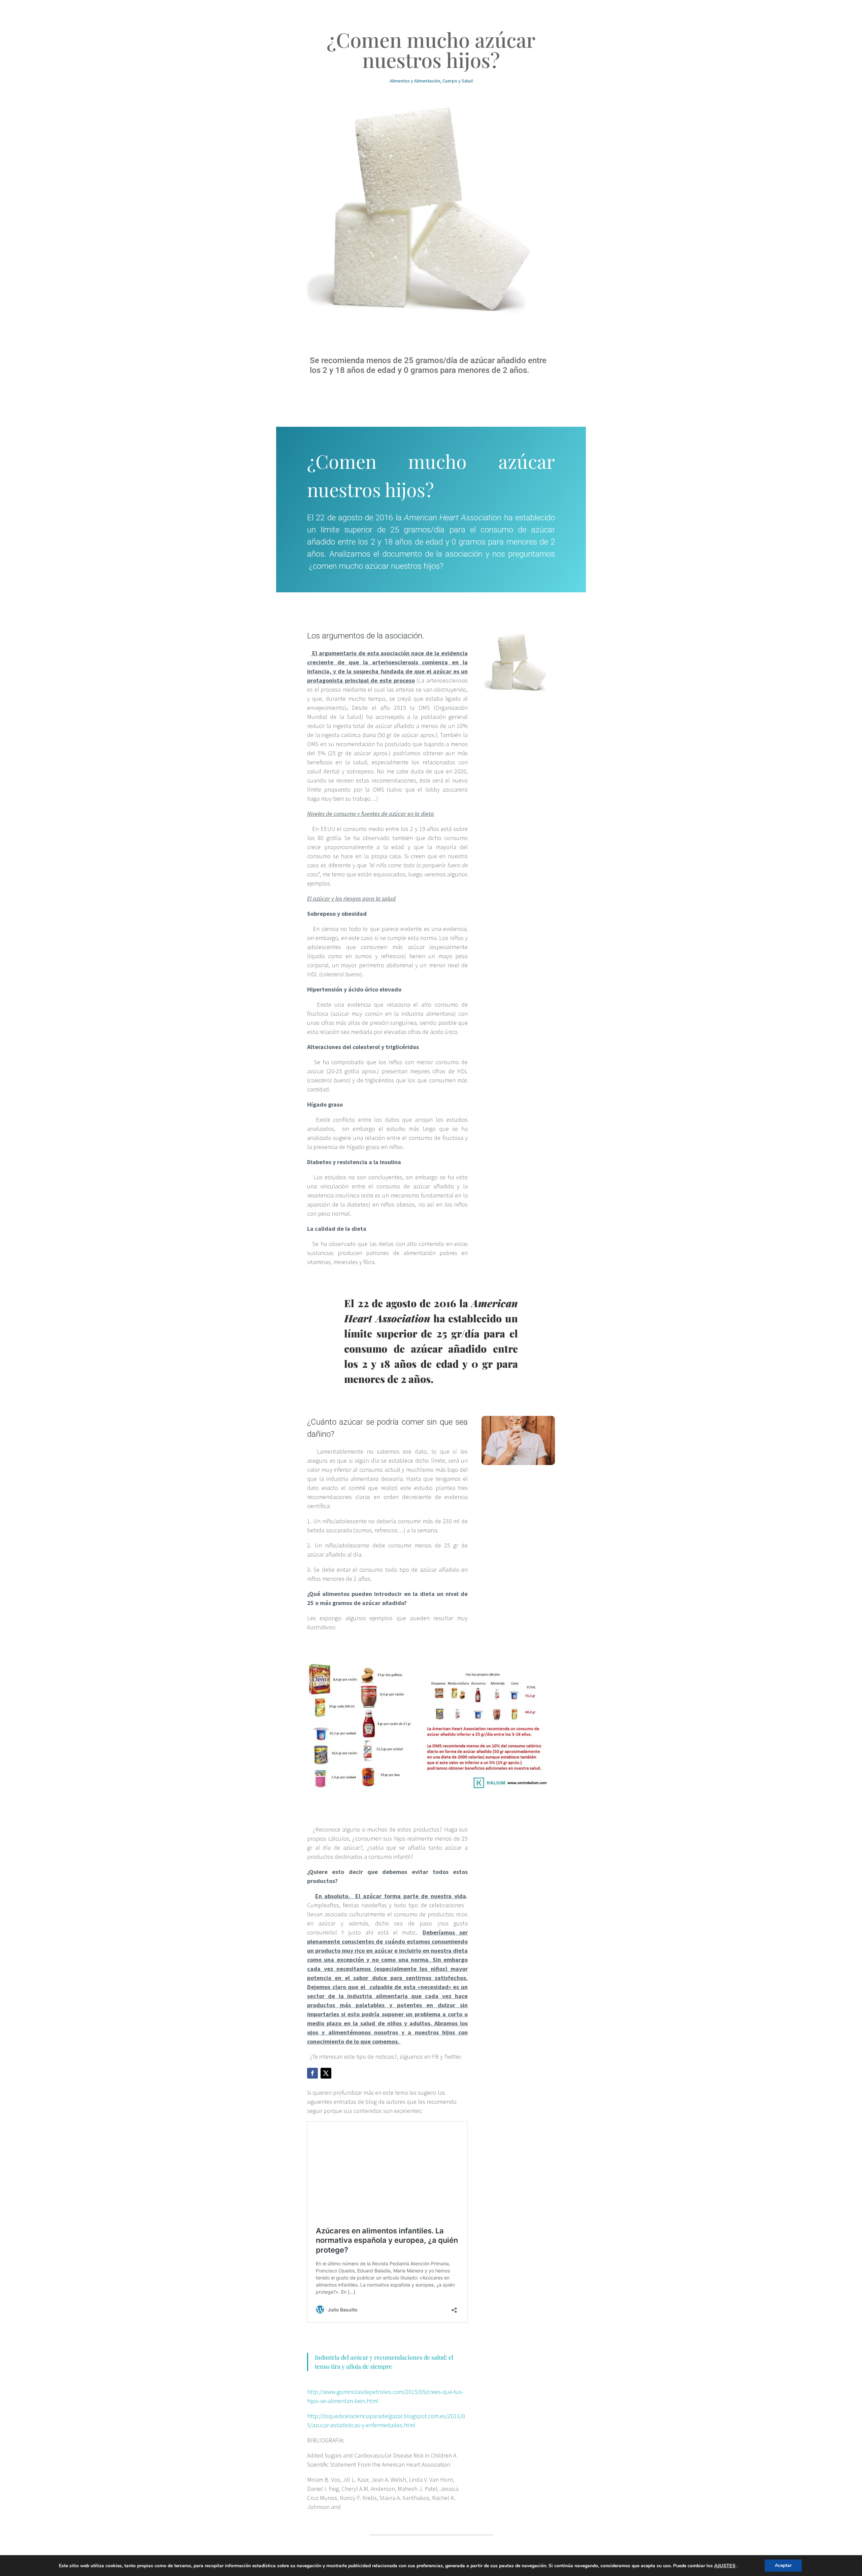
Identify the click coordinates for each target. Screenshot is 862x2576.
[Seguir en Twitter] (326, 2073)
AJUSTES (725, 2566)
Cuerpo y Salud (458, 81)
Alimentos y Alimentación (415, 81)
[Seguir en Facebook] (312, 2073)
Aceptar (783, 2565)
